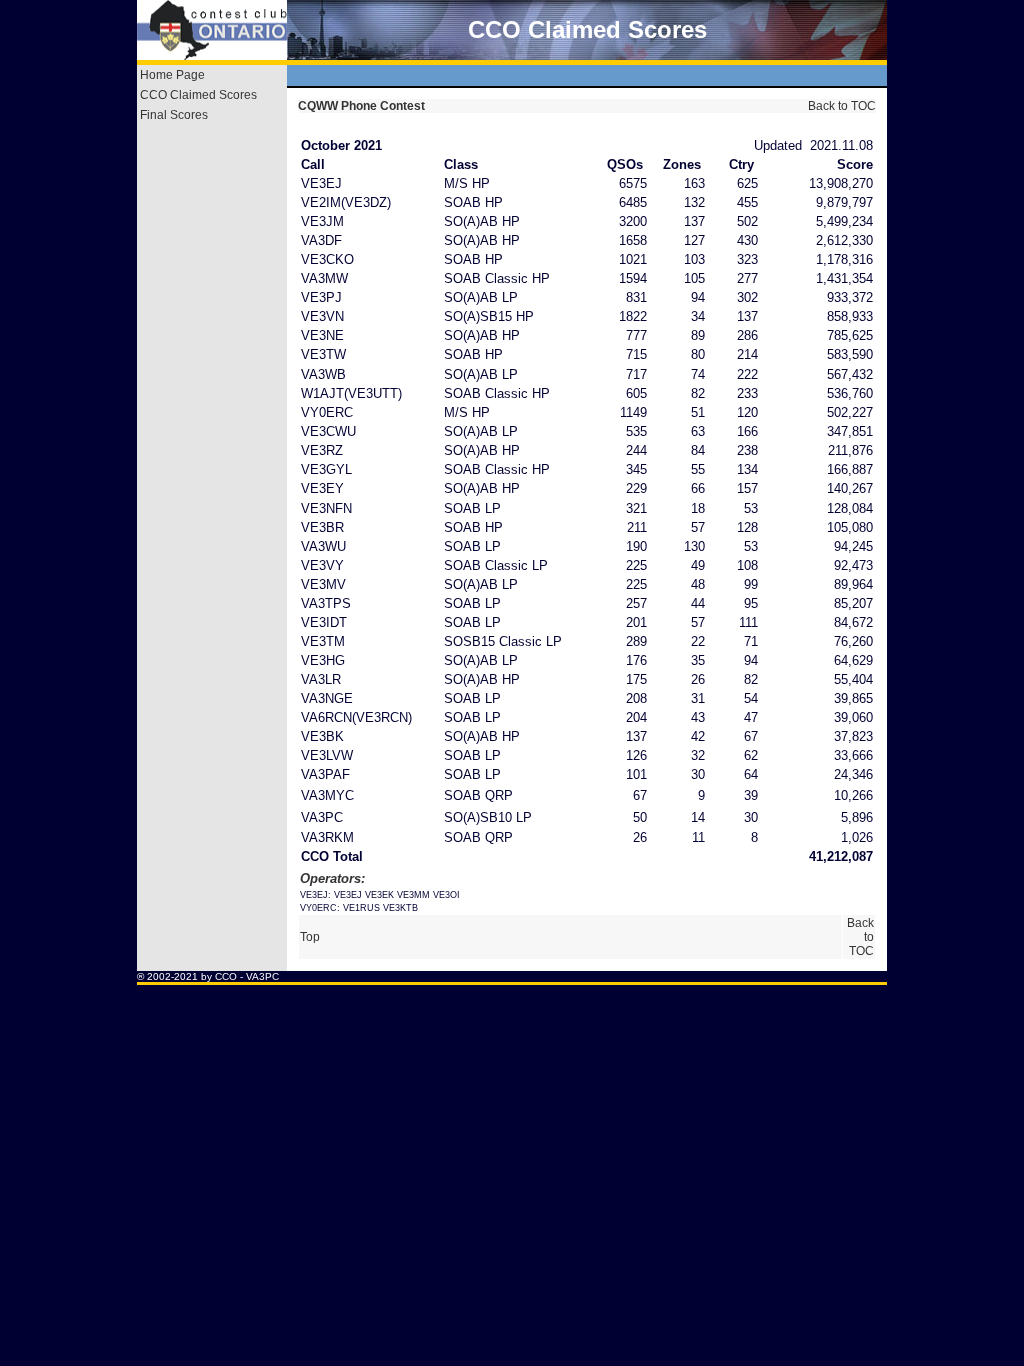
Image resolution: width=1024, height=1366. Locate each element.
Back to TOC (840, 106)
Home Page (172, 75)
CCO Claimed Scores (198, 95)
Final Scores (174, 115)
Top (310, 937)
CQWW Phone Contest (361, 106)
